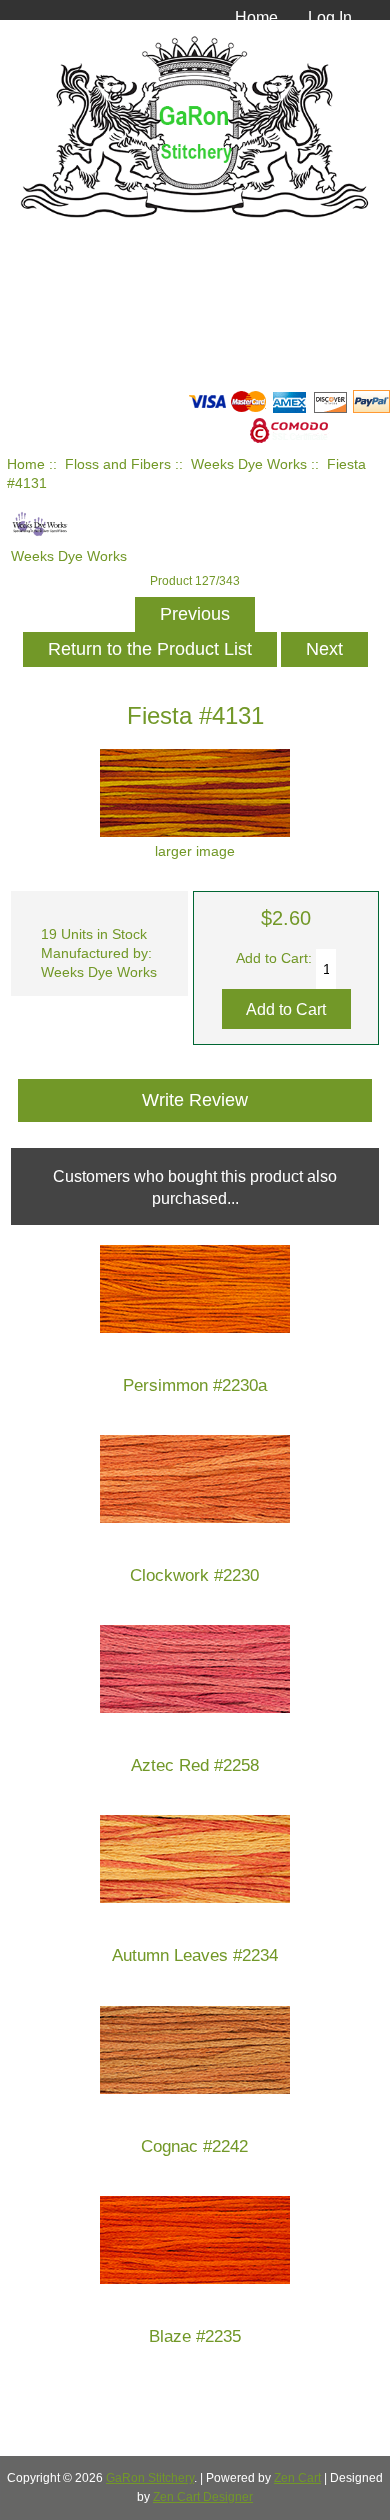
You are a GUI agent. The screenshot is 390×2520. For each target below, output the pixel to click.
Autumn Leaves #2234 (195, 1955)
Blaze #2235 (195, 2336)
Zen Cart (297, 2478)
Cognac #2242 (194, 2146)
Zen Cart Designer (203, 2497)
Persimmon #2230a (195, 1385)
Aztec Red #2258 (195, 1765)
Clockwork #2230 (194, 1575)
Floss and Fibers (118, 464)
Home (256, 17)
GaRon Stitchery (150, 2478)
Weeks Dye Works (249, 464)
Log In (330, 17)
